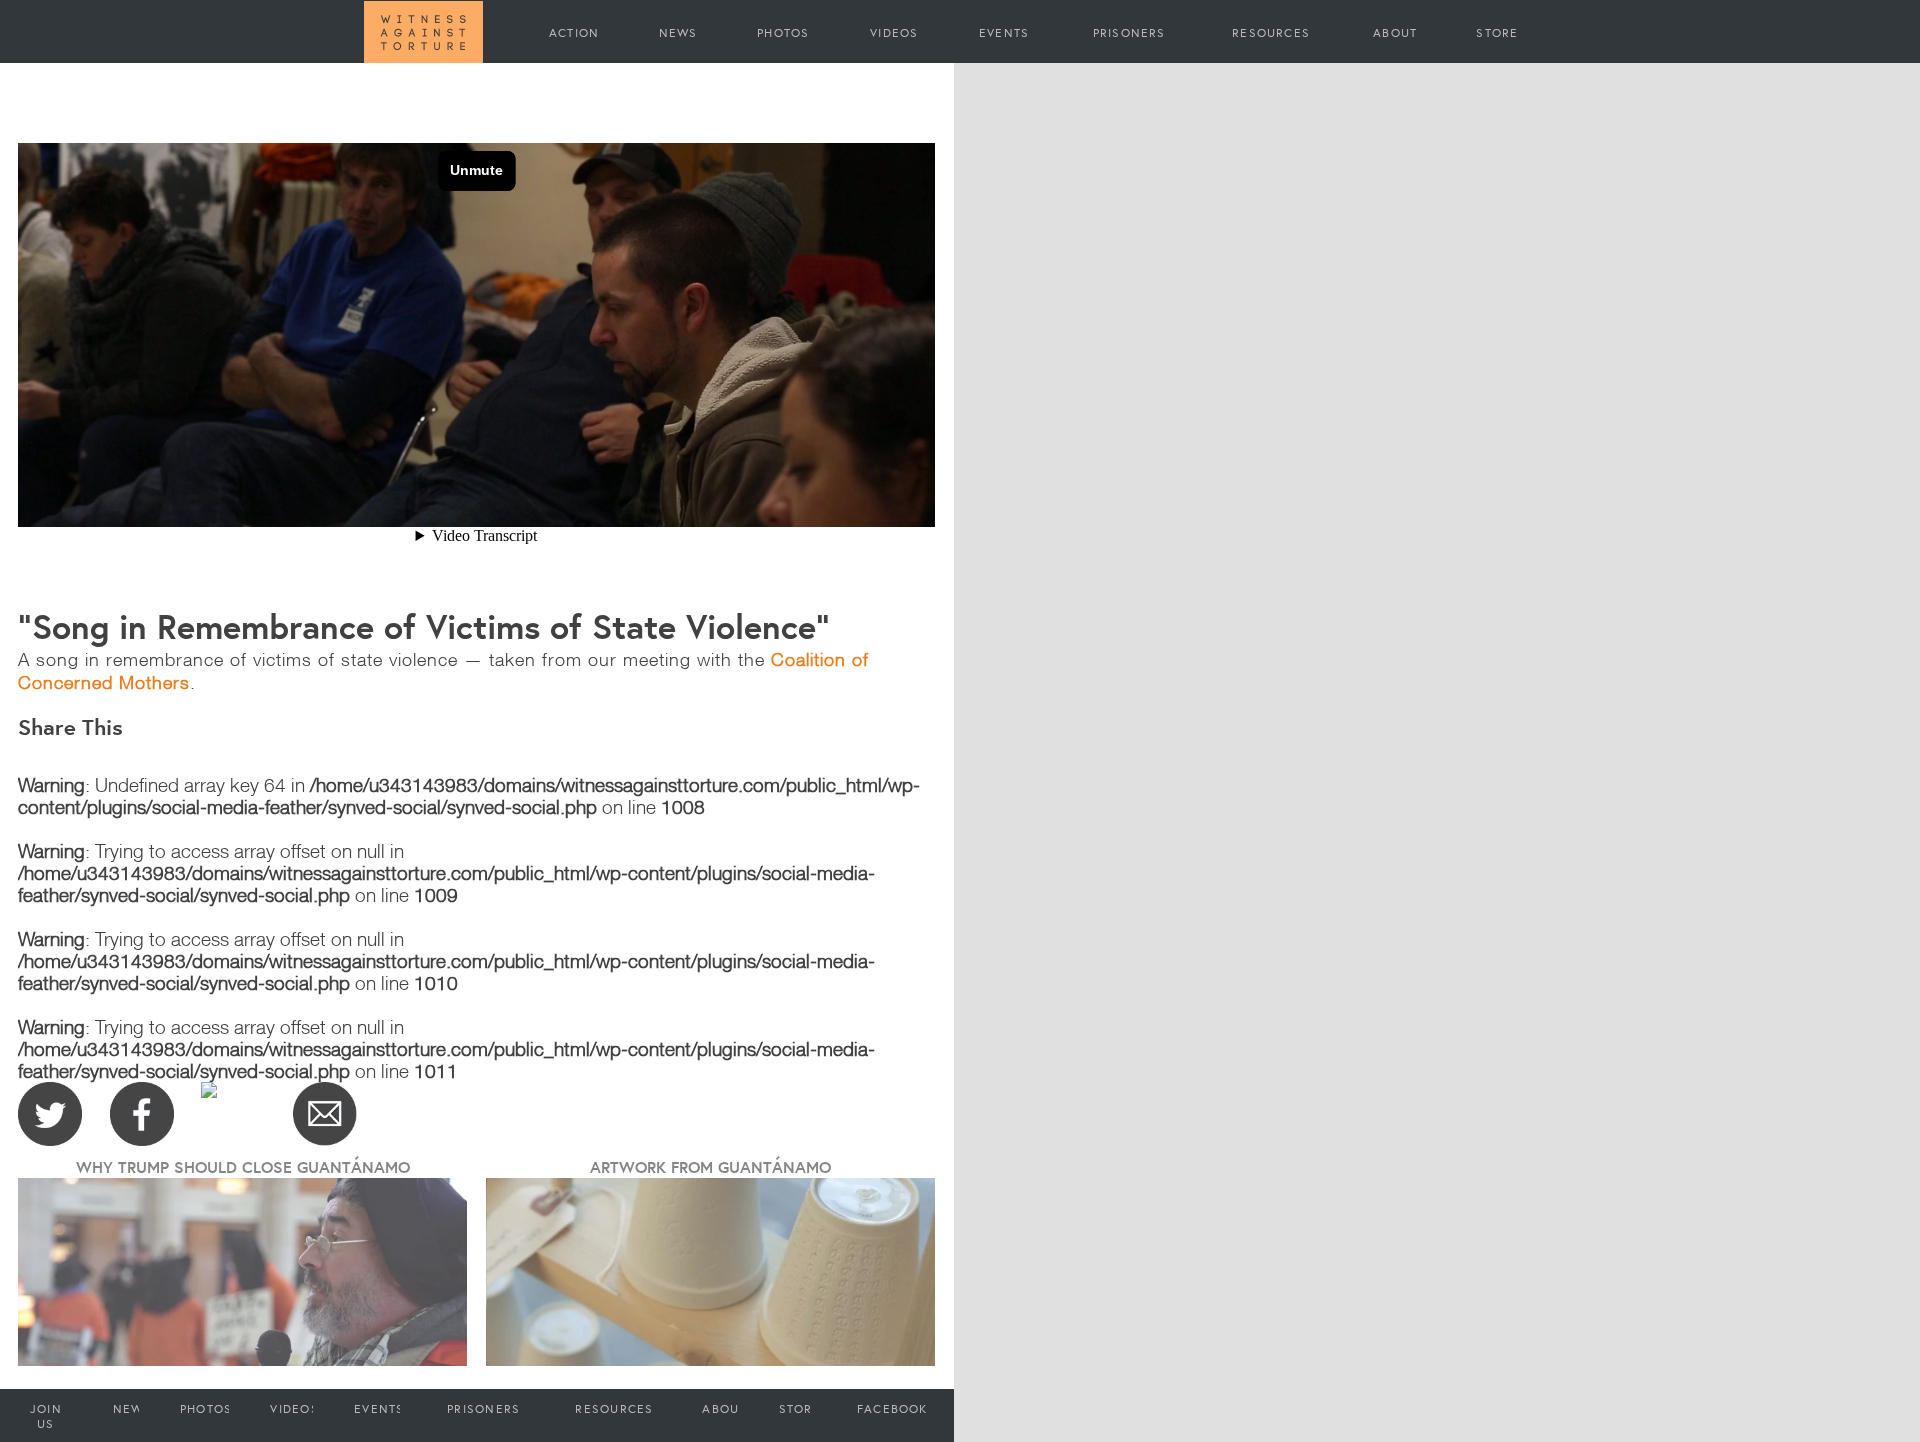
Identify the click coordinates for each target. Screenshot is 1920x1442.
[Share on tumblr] (233, 1114)
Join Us (46, 1416)
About (1395, 32)
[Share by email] (325, 1114)
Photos (783, 32)
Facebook (892, 1408)
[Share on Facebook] (142, 1114)
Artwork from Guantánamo (710, 1167)
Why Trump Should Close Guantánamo (243, 1167)
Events (1004, 32)
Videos (894, 32)
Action (574, 32)
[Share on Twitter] (50, 1114)
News (678, 32)
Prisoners (1129, 32)
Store (1497, 32)
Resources (1271, 32)
